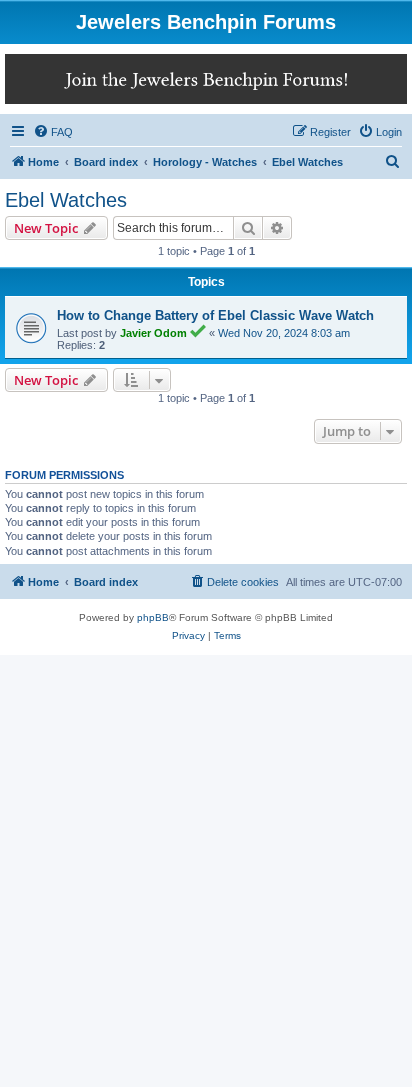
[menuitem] (53, 132)
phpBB (153, 617)
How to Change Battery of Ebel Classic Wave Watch (215, 315)
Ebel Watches (66, 200)
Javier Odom (153, 333)
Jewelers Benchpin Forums (206, 22)
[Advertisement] (206, 871)
